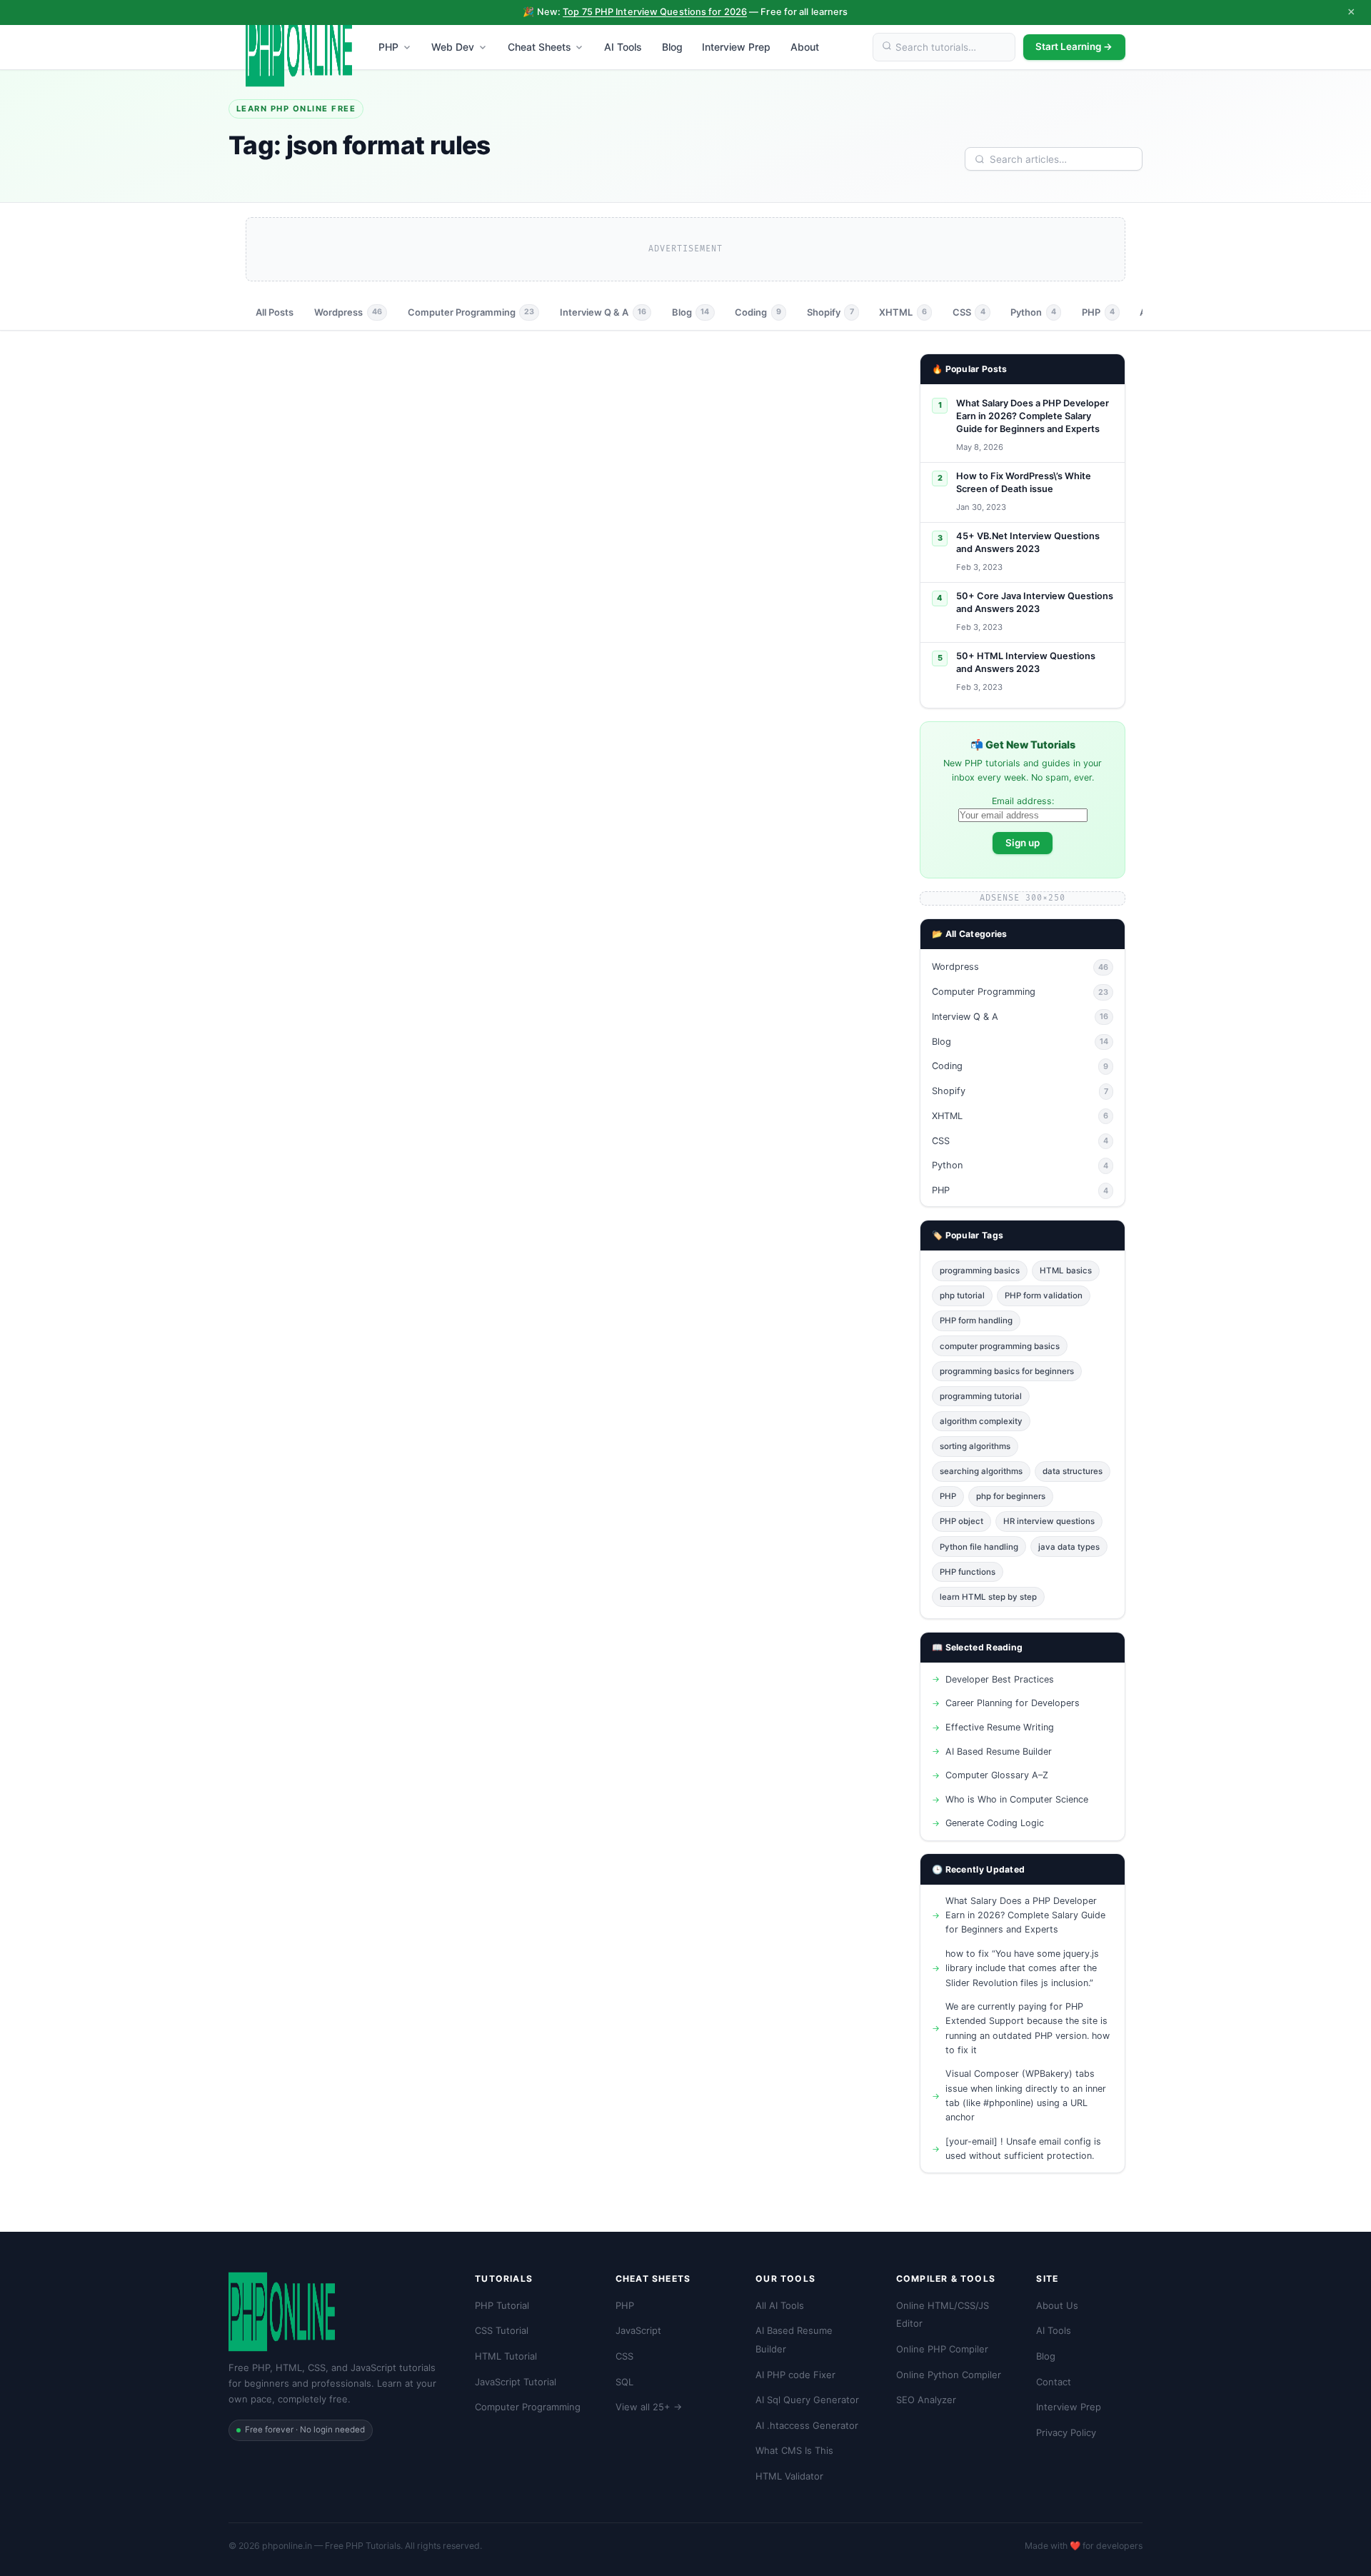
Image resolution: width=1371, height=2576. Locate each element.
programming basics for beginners (1007, 1371)
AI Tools (623, 47)
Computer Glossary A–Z (997, 1775)
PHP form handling (976, 1320)
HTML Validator (789, 2476)
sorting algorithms (975, 1446)
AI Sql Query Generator (807, 2400)
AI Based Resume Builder (999, 1751)
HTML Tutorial (506, 2356)
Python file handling (979, 1547)
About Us (1057, 2305)
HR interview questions (1049, 1521)
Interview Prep (736, 47)
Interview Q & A (603, 312)
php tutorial (962, 1295)
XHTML (903, 312)
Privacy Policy (1066, 2432)
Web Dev (453, 47)
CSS (969, 312)
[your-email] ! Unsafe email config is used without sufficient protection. (1023, 2149)
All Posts (275, 312)
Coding (758, 312)
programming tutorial (981, 1396)
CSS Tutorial (502, 2330)
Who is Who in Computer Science (1017, 1799)
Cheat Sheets (539, 47)
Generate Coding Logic (995, 1823)
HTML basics (1066, 1271)
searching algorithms (981, 1471)
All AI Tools (780, 2305)
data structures (1073, 1471)
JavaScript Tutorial (516, 2382)
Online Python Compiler (949, 2375)
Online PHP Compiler (942, 2349)
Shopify (830, 312)
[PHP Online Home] (299, 47)
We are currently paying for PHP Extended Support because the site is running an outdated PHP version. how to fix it (1028, 2028)
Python (1033, 312)
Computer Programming (471, 312)
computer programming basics (1000, 1346)
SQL (624, 2382)
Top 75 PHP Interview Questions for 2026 (655, 12)
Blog (672, 47)
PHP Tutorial (502, 2305)
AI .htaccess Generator (807, 2425)
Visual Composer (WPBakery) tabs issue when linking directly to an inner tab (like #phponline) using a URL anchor (1026, 2095)
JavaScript (638, 2330)
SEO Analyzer (926, 2400)
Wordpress (348, 312)
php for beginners (1011, 1496)
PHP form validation (1044, 1295)
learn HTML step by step (988, 1597)
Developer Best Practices (1000, 1679)
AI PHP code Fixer (795, 2375)
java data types (1069, 1547)
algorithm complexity (981, 1421)
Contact (1054, 2382)
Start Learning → (1074, 46)
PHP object (961, 1521)
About (805, 47)
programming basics (980, 1271)
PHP (388, 47)
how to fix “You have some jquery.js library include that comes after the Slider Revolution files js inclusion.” (1022, 1968)
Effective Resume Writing (1000, 1727)
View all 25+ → (649, 2407)
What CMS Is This (794, 2450)
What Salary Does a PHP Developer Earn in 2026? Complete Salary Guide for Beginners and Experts (1025, 1915)
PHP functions (968, 1572)
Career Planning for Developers (1013, 1703)
